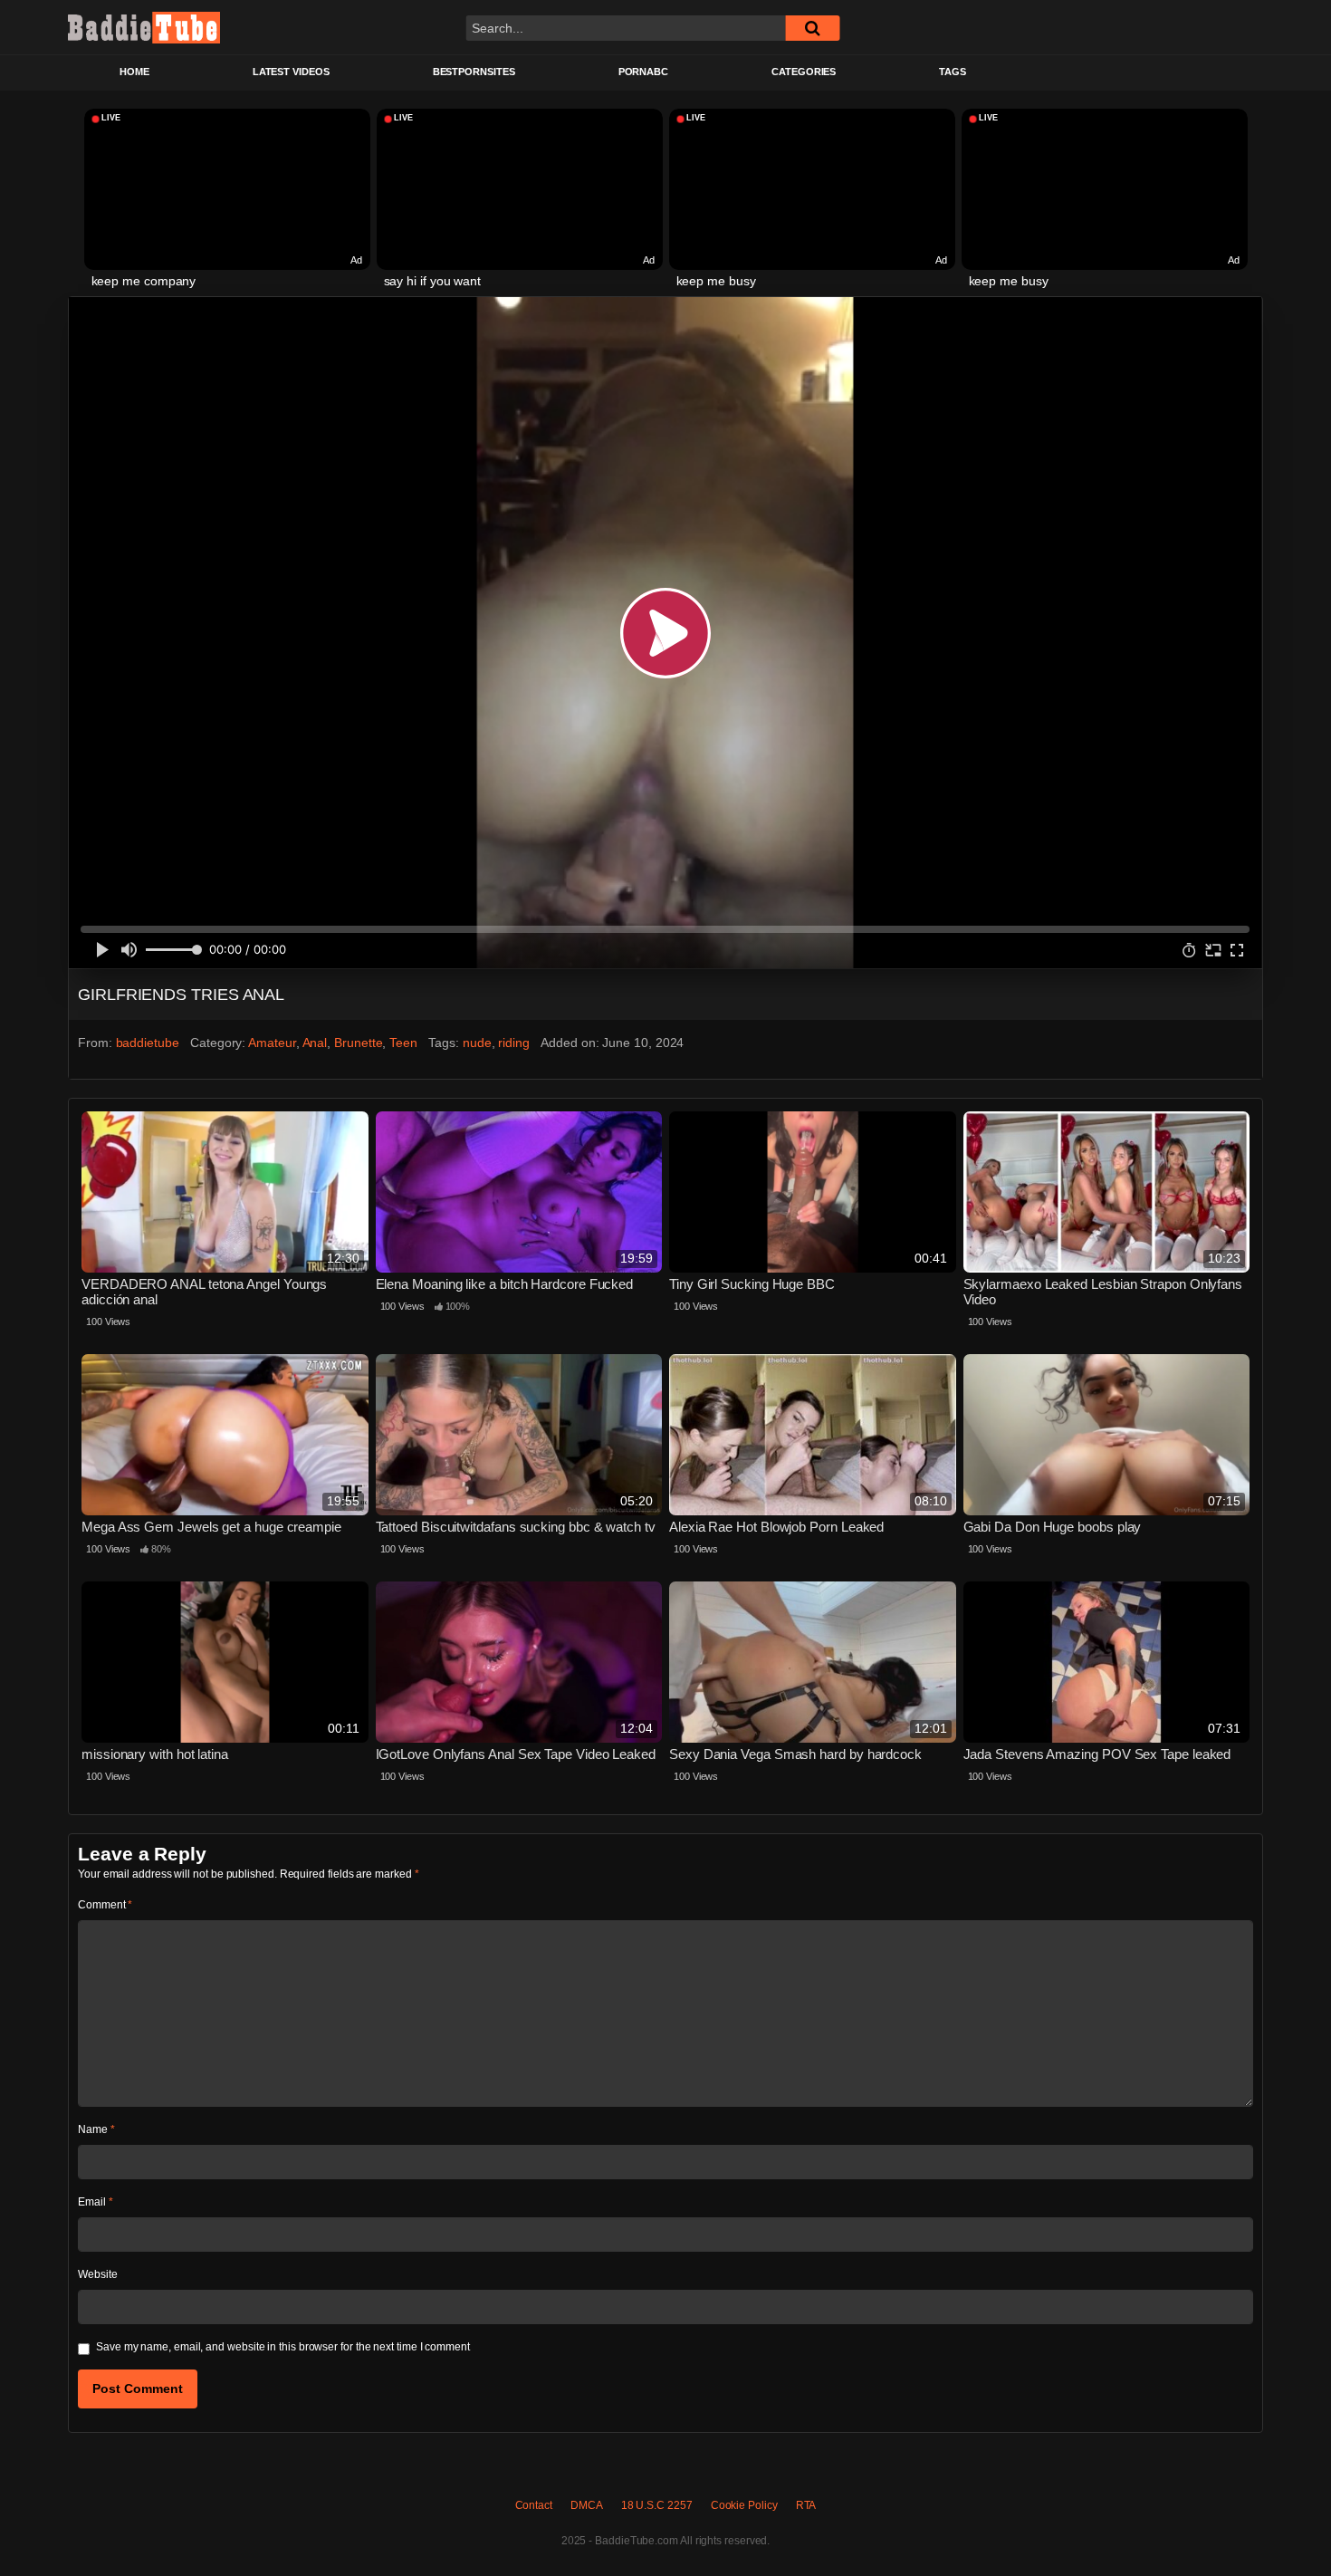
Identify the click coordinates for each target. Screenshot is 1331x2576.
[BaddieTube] (144, 27)
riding (514, 1043)
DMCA (587, 2505)
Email (95, 2202)
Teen (403, 1043)
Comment (105, 1905)
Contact (534, 2505)
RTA (806, 2505)
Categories (804, 72)
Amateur (272, 1043)
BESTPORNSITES (474, 72)
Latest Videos (291, 72)
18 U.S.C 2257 (657, 2505)
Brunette (358, 1043)
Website (97, 2274)
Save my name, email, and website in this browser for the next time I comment (283, 2347)
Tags (953, 72)
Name (96, 2129)
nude (477, 1043)
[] (812, 28)
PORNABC (643, 72)
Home (134, 72)
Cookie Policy (744, 2505)
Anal (315, 1043)
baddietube (148, 1043)
